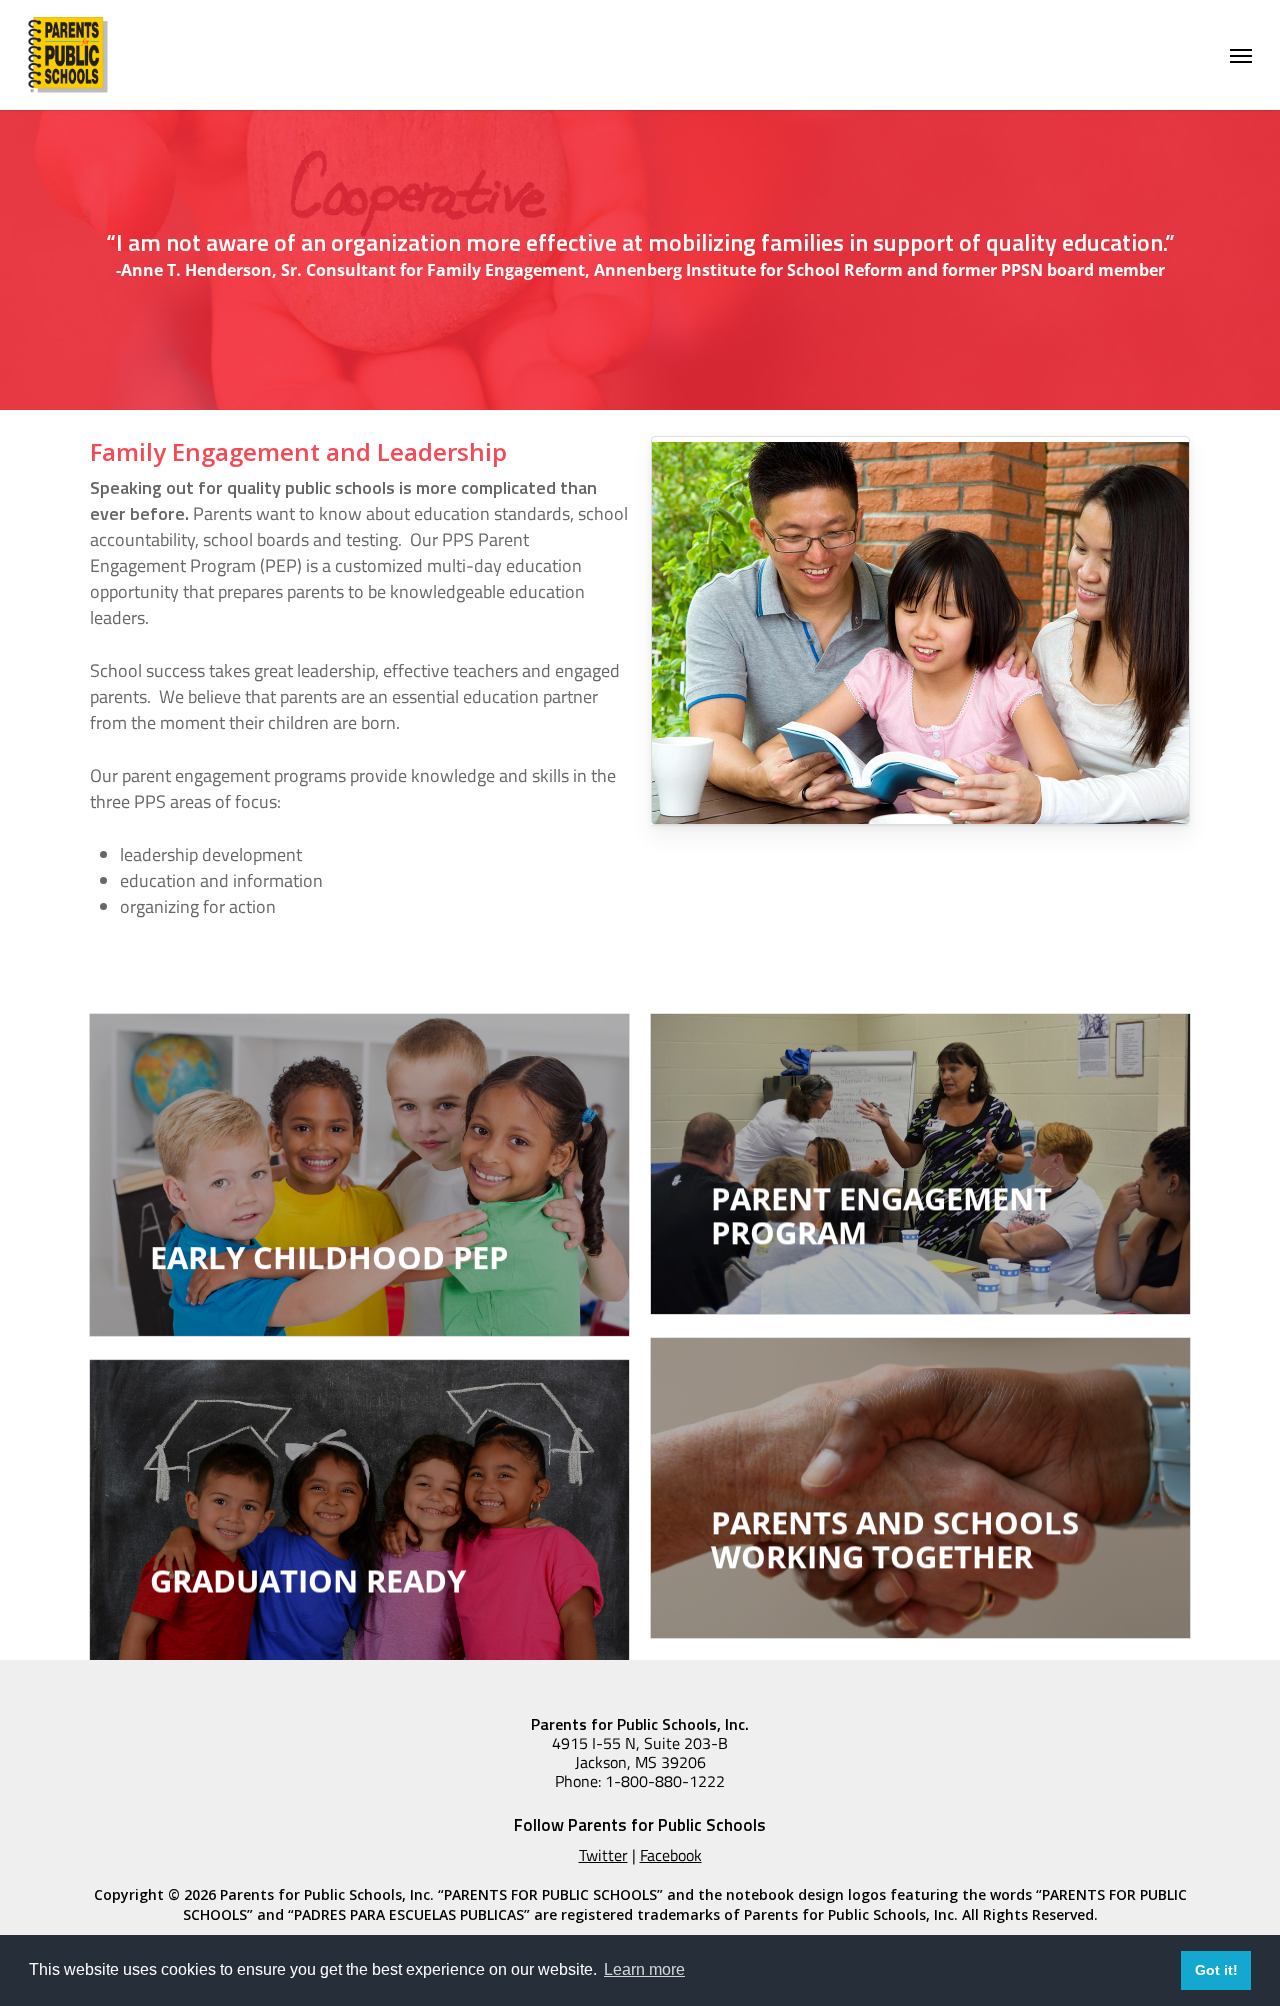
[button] (1241, 55)
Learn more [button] (644, 1969)
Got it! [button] (1216, 1970)
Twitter (603, 1855)
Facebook (671, 1855)
